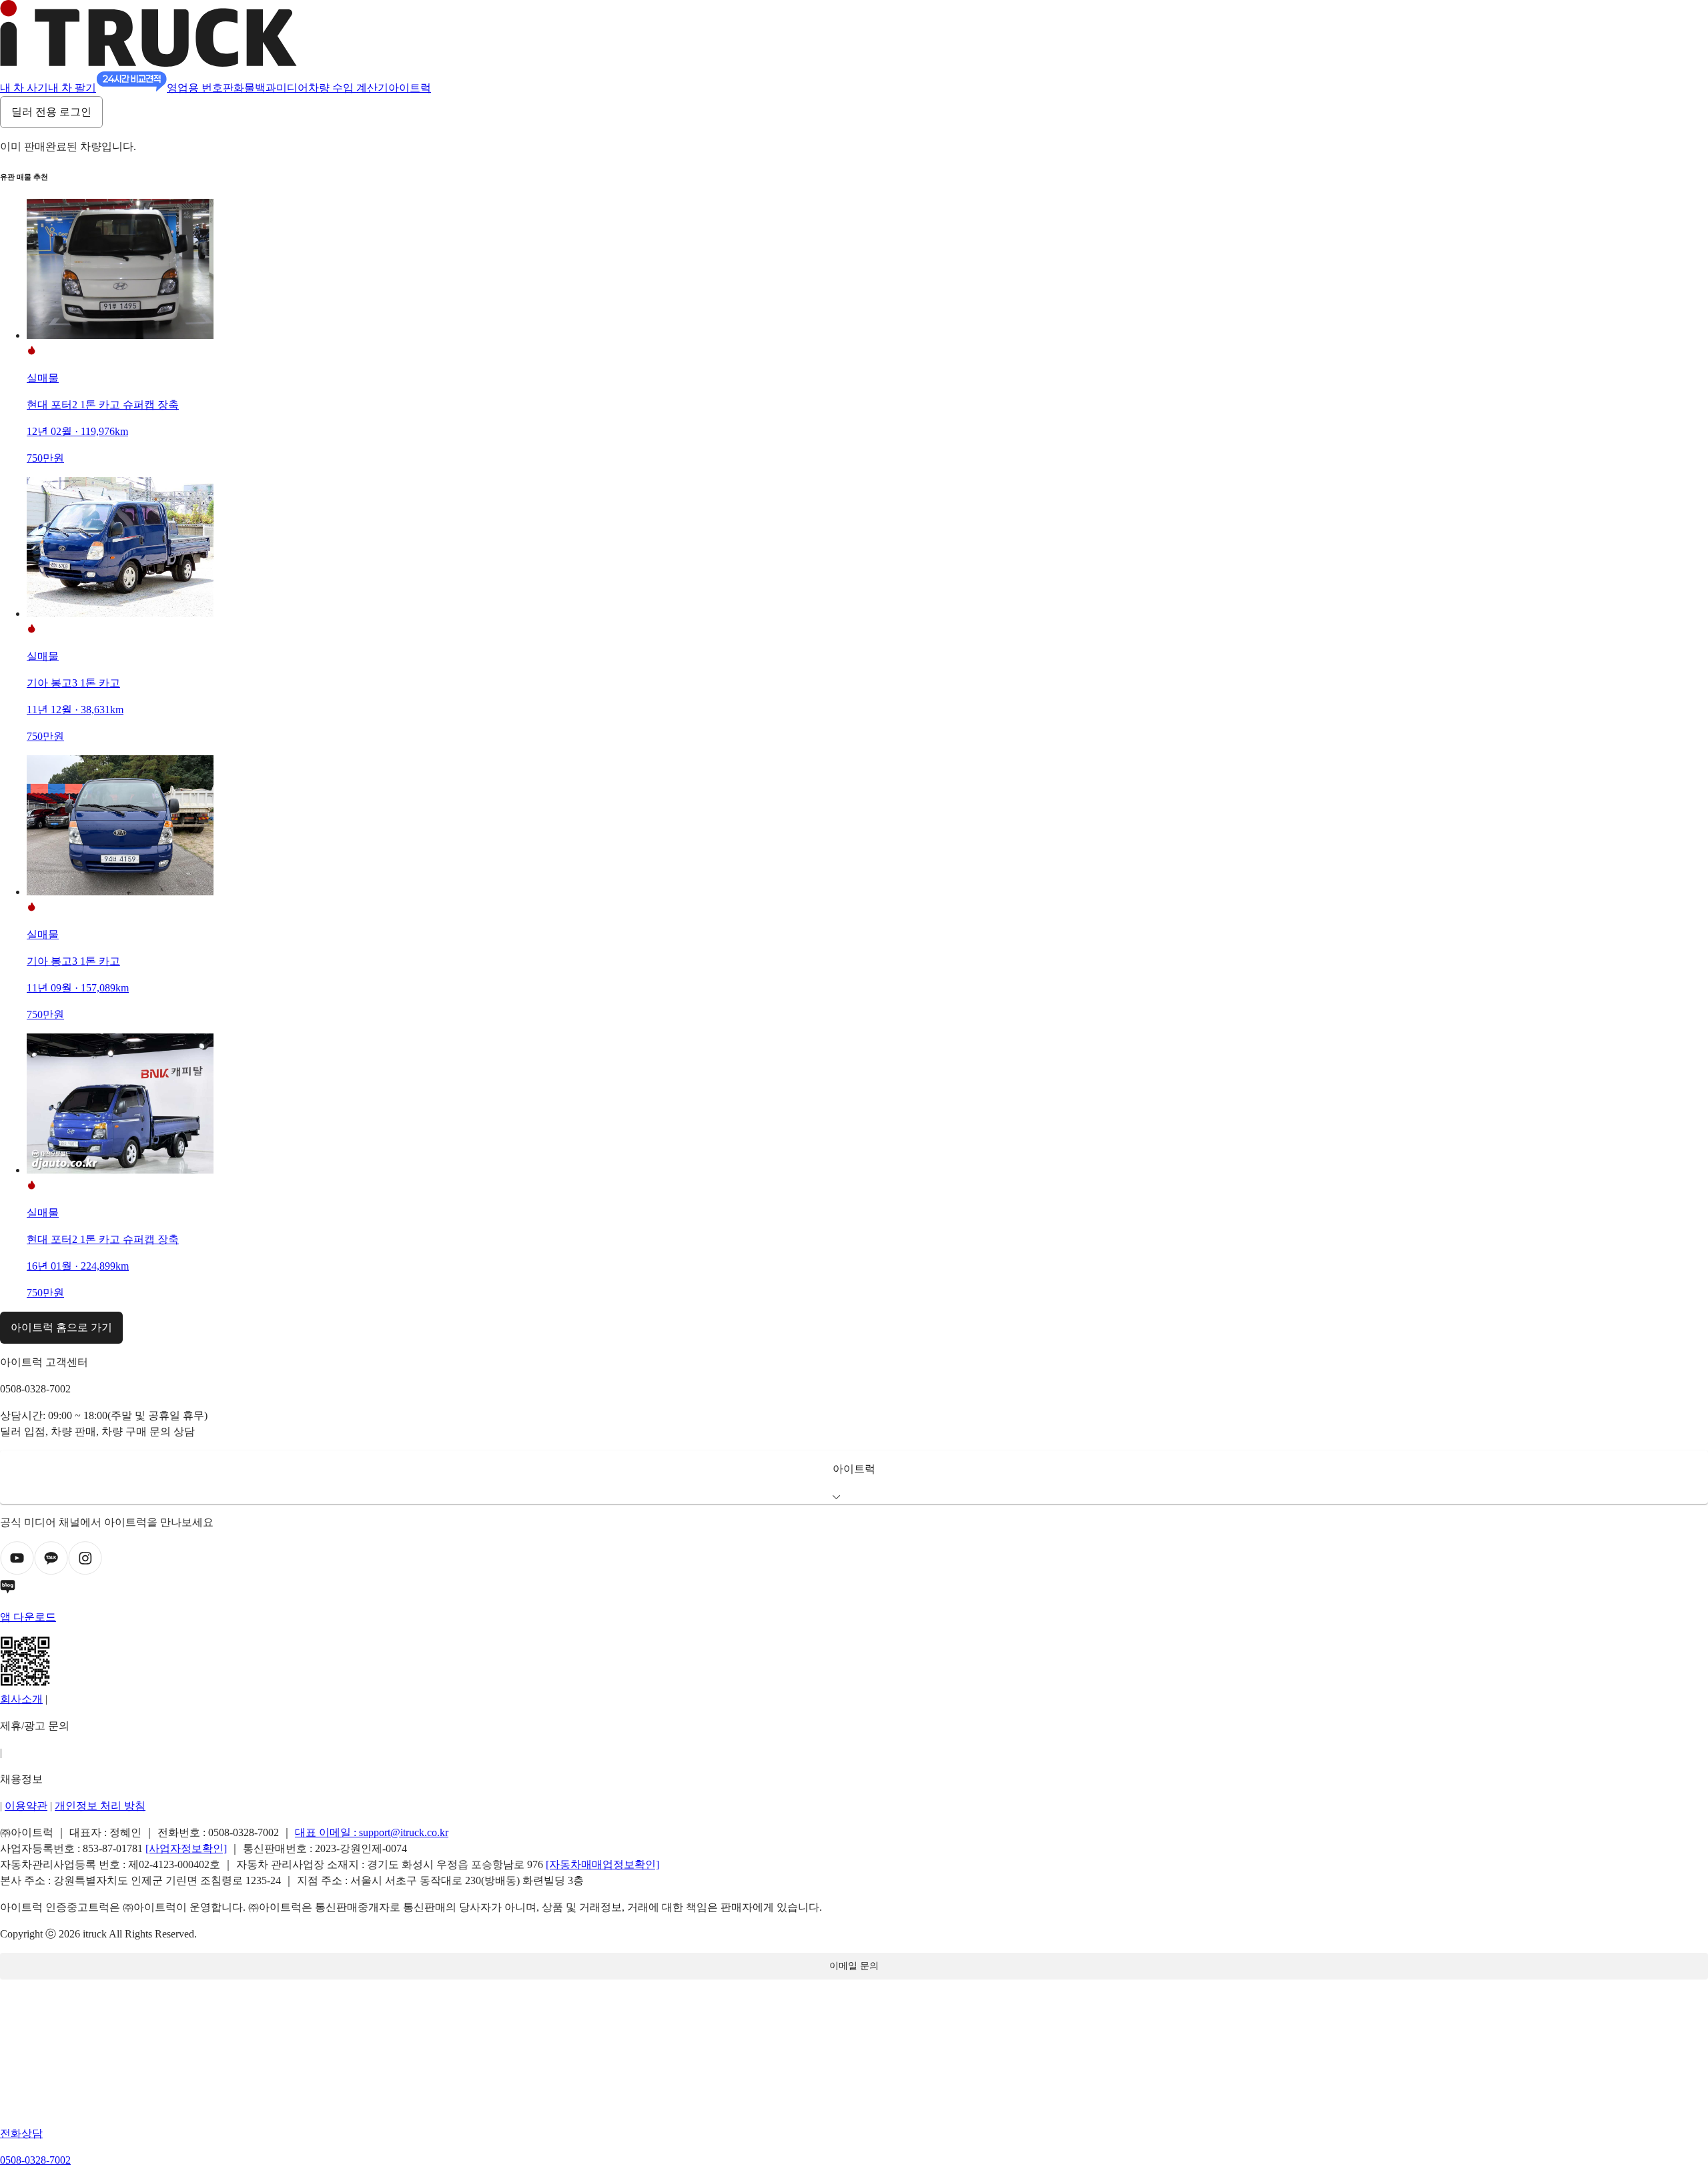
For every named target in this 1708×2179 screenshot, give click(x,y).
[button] (854, 1477)
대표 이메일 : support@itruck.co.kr (372, 1832)
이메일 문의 (854, 1966)
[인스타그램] (85, 1572)
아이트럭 (410, 88)
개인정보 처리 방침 (100, 1806)
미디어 (292, 88)
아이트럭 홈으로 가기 (61, 1327)
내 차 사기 (24, 88)
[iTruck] (148, 63)
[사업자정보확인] (186, 1848)
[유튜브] (17, 1572)
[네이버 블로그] (854, 1589)
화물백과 (255, 88)
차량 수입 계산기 (348, 88)
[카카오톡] (51, 1572)
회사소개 (21, 1699)
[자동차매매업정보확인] (602, 1864)
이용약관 (26, 1806)
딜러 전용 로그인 (51, 112)
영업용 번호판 (200, 88)
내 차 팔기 (72, 88)
